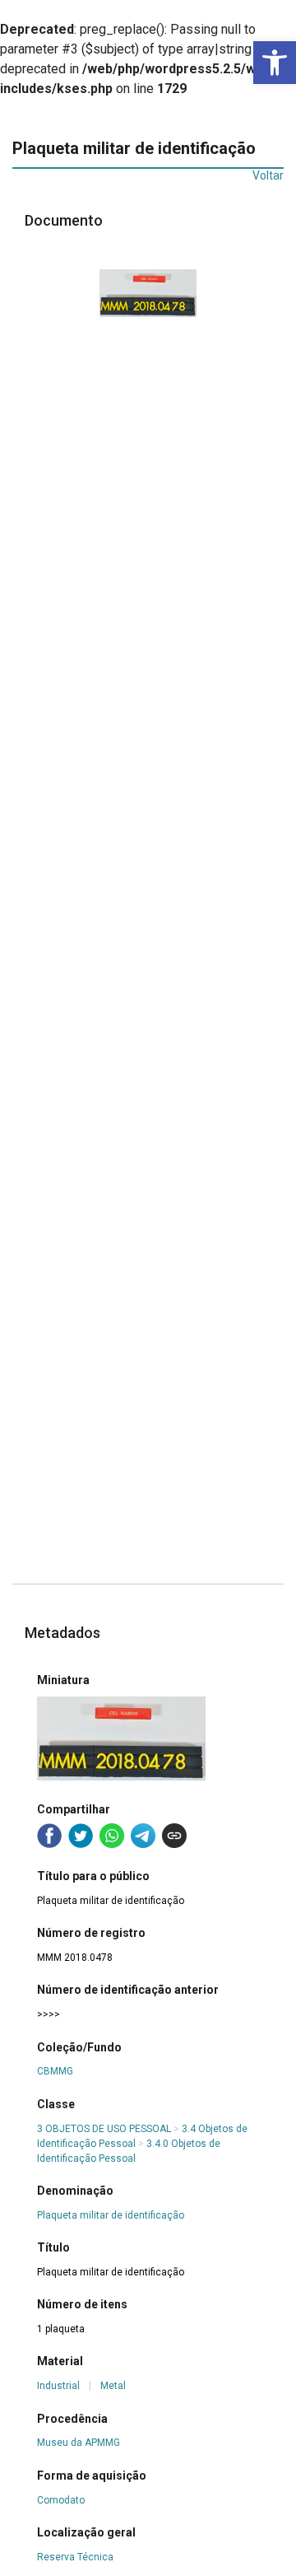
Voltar (268, 175)
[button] (275, 63)
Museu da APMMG (79, 2443)
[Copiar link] (174, 1836)
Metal (113, 2386)
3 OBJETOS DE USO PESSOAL (104, 2129)
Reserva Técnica (75, 2557)
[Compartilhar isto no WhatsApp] (112, 1836)
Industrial (58, 2386)
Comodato (61, 2500)
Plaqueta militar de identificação (111, 2215)
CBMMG (55, 2071)
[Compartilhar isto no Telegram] (143, 1836)
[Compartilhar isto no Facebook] (49, 1836)
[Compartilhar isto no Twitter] (81, 1836)
